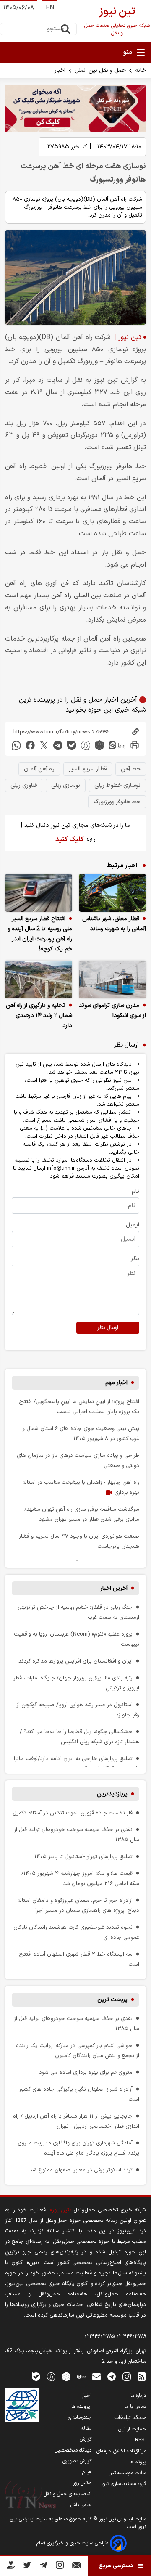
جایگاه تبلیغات (130, 2418)
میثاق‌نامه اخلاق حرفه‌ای (121, 2451)
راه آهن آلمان (39, 769)
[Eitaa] (81, 2376)
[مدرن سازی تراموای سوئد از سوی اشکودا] (112, 980)
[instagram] (127, 2376)
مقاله (86, 2428)
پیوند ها (138, 2462)
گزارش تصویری (77, 2461)
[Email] (77, 2567)
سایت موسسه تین (127, 2473)
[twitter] (44, 745)
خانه (141, 70)
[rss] (142, 2376)
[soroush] (86, 745)
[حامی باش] (11, 2567)
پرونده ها (81, 2407)
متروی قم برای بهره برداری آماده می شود (86, 2072)
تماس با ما (135, 2407)
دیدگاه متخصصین (73, 2450)
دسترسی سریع (116, 2566)
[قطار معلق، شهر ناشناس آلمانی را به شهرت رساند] (112, 893)
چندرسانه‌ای (80, 2417)
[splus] (51, 2376)
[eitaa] (117, 745)
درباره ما (138, 2396)
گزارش (86, 2439)
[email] (96, 2376)
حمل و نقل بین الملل (100, 70)
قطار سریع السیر (88, 769)
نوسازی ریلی (66, 785)
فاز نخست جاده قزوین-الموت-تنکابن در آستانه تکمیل (73, 1813)
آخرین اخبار (114, 1588)
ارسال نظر (108, 1328)
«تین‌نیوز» (61, 2210)
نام (135, 1191)
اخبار (60, 70)
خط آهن (131, 769)
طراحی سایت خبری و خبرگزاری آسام (73, 2543)
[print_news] (135, 745)
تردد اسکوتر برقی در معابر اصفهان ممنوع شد (81, 2170)
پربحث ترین (112, 2000)
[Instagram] (60, 2567)
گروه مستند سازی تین (124, 2484)
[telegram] (58, 745)
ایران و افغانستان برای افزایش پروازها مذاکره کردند (75, 1661)
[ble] (72, 745)
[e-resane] (22, 2405)
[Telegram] (43, 2567)
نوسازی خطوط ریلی (117, 785)
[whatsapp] (16, 745)
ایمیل (133, 1225)
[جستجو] (65, 29)
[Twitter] (27, 2567)
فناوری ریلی (24, 785)
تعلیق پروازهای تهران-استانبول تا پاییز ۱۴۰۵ (83, 1857)
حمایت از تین (132, 2429)
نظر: (134, 1259)
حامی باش (81, 2505)
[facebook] (30, 745)
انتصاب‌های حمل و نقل (68, 2494)
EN (50, 8)
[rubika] (99, 745)
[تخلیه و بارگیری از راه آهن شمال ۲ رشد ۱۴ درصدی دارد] (39, 980)
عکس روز (82, 2483)
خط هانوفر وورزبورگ (117, 802)
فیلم (87, 2472)
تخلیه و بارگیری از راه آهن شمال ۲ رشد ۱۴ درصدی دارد (39, 1015)
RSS (141, 2440)
